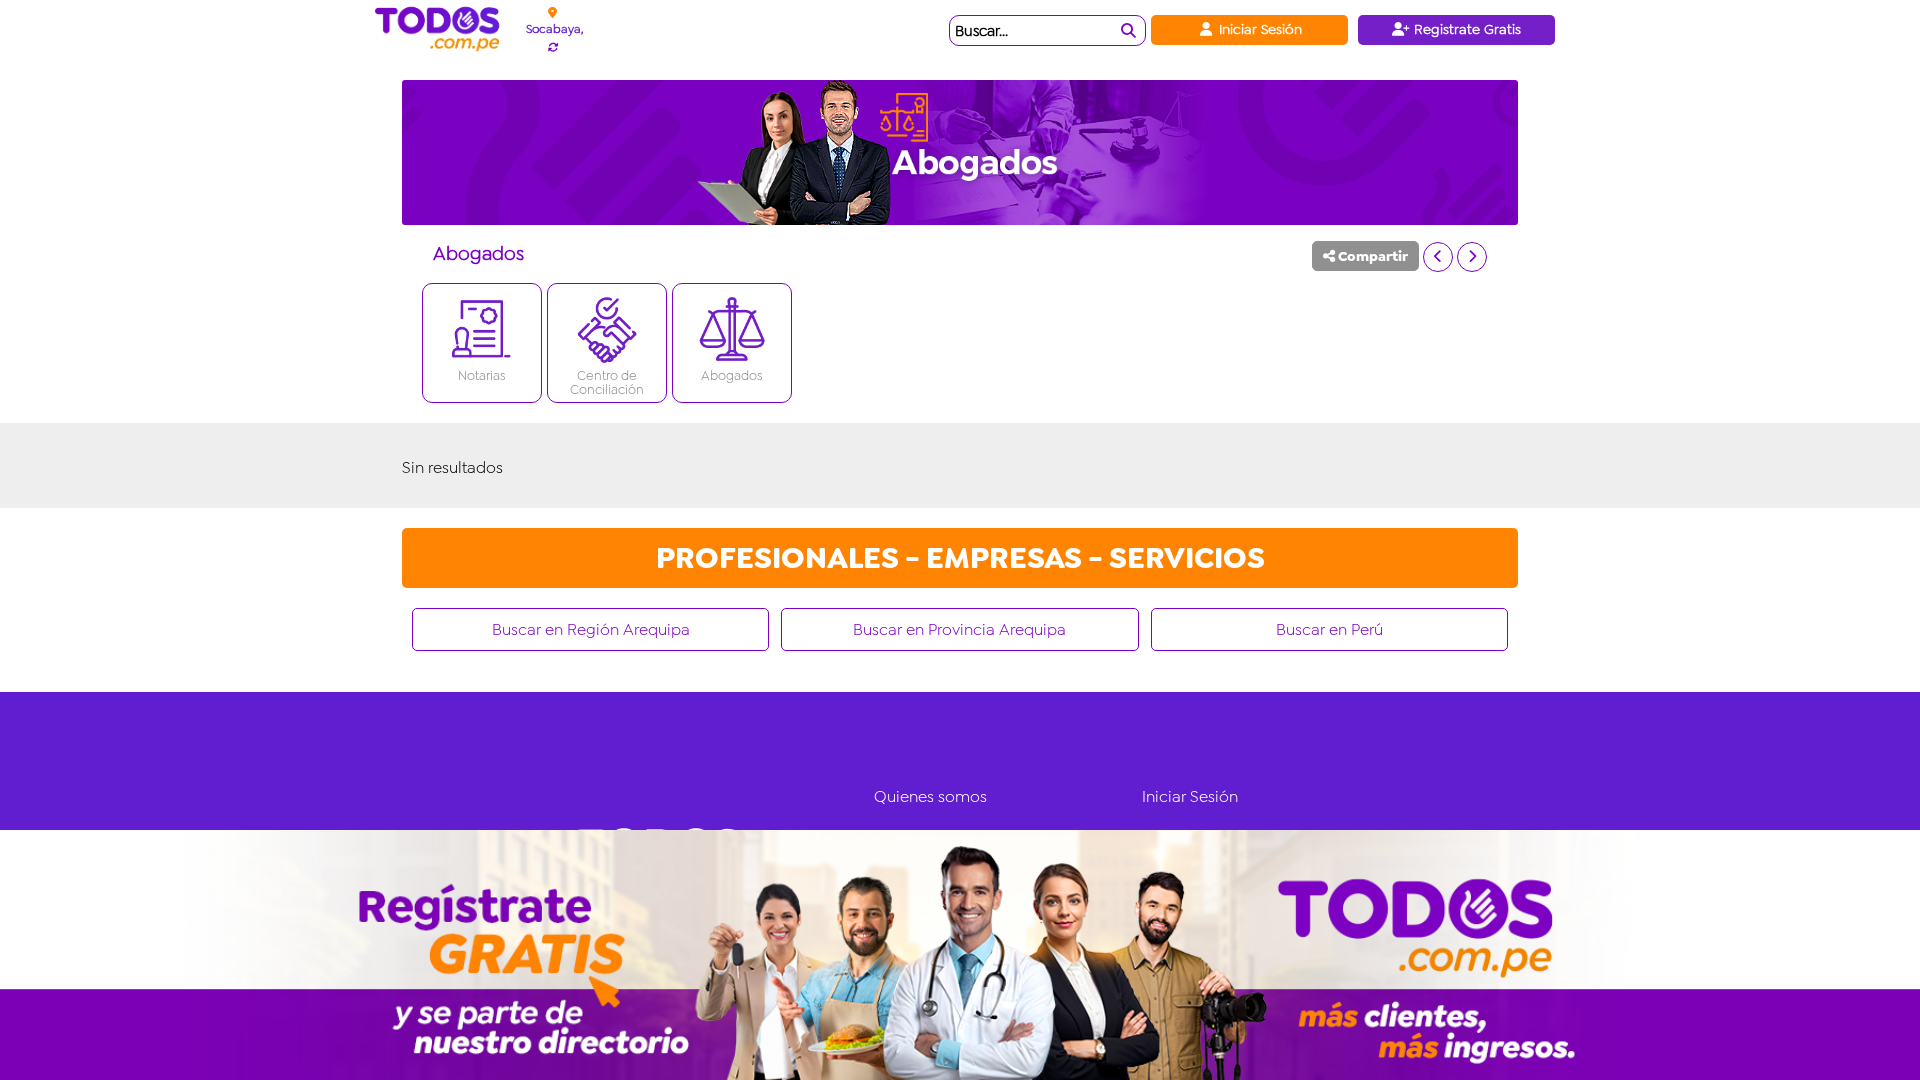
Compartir (1371, 256)
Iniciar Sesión (1258, 29)
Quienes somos (930, 796)
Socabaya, (554, 29)
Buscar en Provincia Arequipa (959, 629)
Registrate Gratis (1465, 29)
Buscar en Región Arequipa (591, 629)
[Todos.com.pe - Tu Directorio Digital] (442, 30)
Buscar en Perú (1329, 629)
